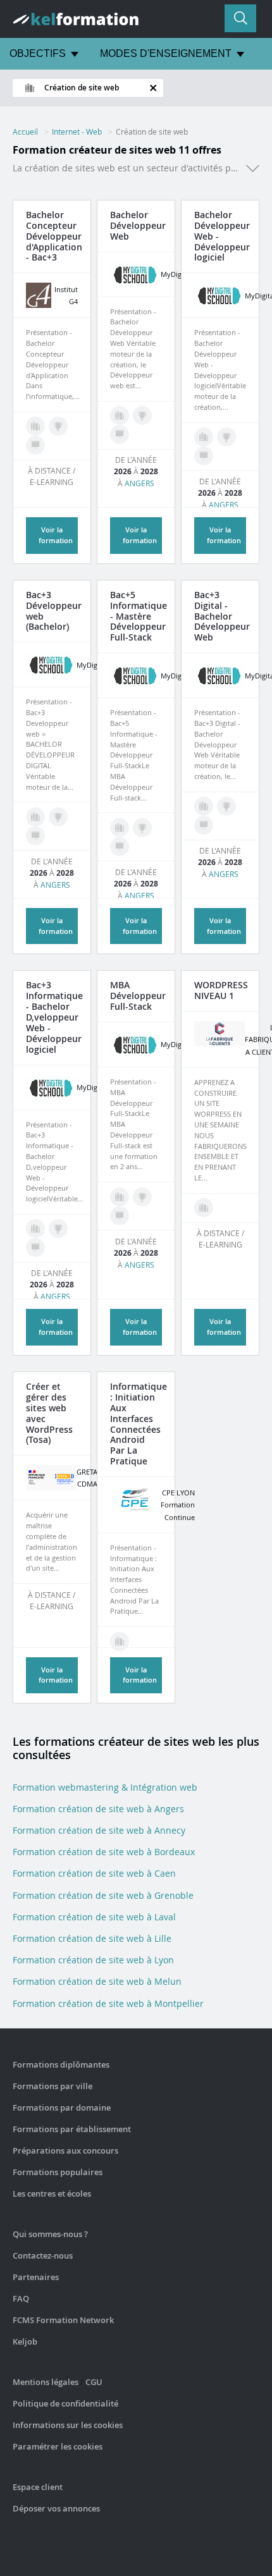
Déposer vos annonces (56, 2508)
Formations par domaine (62, 2107)
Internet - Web (77, 132)
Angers (139, 483)
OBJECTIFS (38, 53)
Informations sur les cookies (68, 2425)
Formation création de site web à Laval (94, 1917)
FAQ (21, 2298)
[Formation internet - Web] (204, 1208)
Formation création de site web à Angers (98, 1809)
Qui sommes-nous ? (50, 2234)
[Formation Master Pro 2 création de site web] (142, 828)
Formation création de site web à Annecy (99, 1830)
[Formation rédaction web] (35, 817)
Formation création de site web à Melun (97, 1981)
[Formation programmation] (35, 426)
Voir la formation (56, 1675)
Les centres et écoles (52, 2193)
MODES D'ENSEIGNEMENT (166, 53)
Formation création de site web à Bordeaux (104, 1852)
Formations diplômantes (61, 2064)
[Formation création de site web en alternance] (35, 445)
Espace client (38, 2487)
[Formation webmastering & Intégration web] (120, 415)
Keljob (25, 2341)
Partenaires (36, 2277)
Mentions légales (46, 2382)
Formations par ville (53, 2086)
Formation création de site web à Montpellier (108, 2003)
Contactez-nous (43, 2255)
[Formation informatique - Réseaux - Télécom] (120, 1641)
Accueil (25, 132)
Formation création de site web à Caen (94, 1873)
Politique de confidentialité (65, 2403)
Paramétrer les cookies (58, 2446)
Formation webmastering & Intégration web (105, 1787)
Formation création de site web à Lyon (93, 1960)
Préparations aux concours (65, 2150)
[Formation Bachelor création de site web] (58, 426)
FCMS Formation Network (63, 2320)
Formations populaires (58, 2172)
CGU (94, 2382)
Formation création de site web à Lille (92, 1938)
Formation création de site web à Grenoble (103, 1895)
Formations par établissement (72, 2129)
